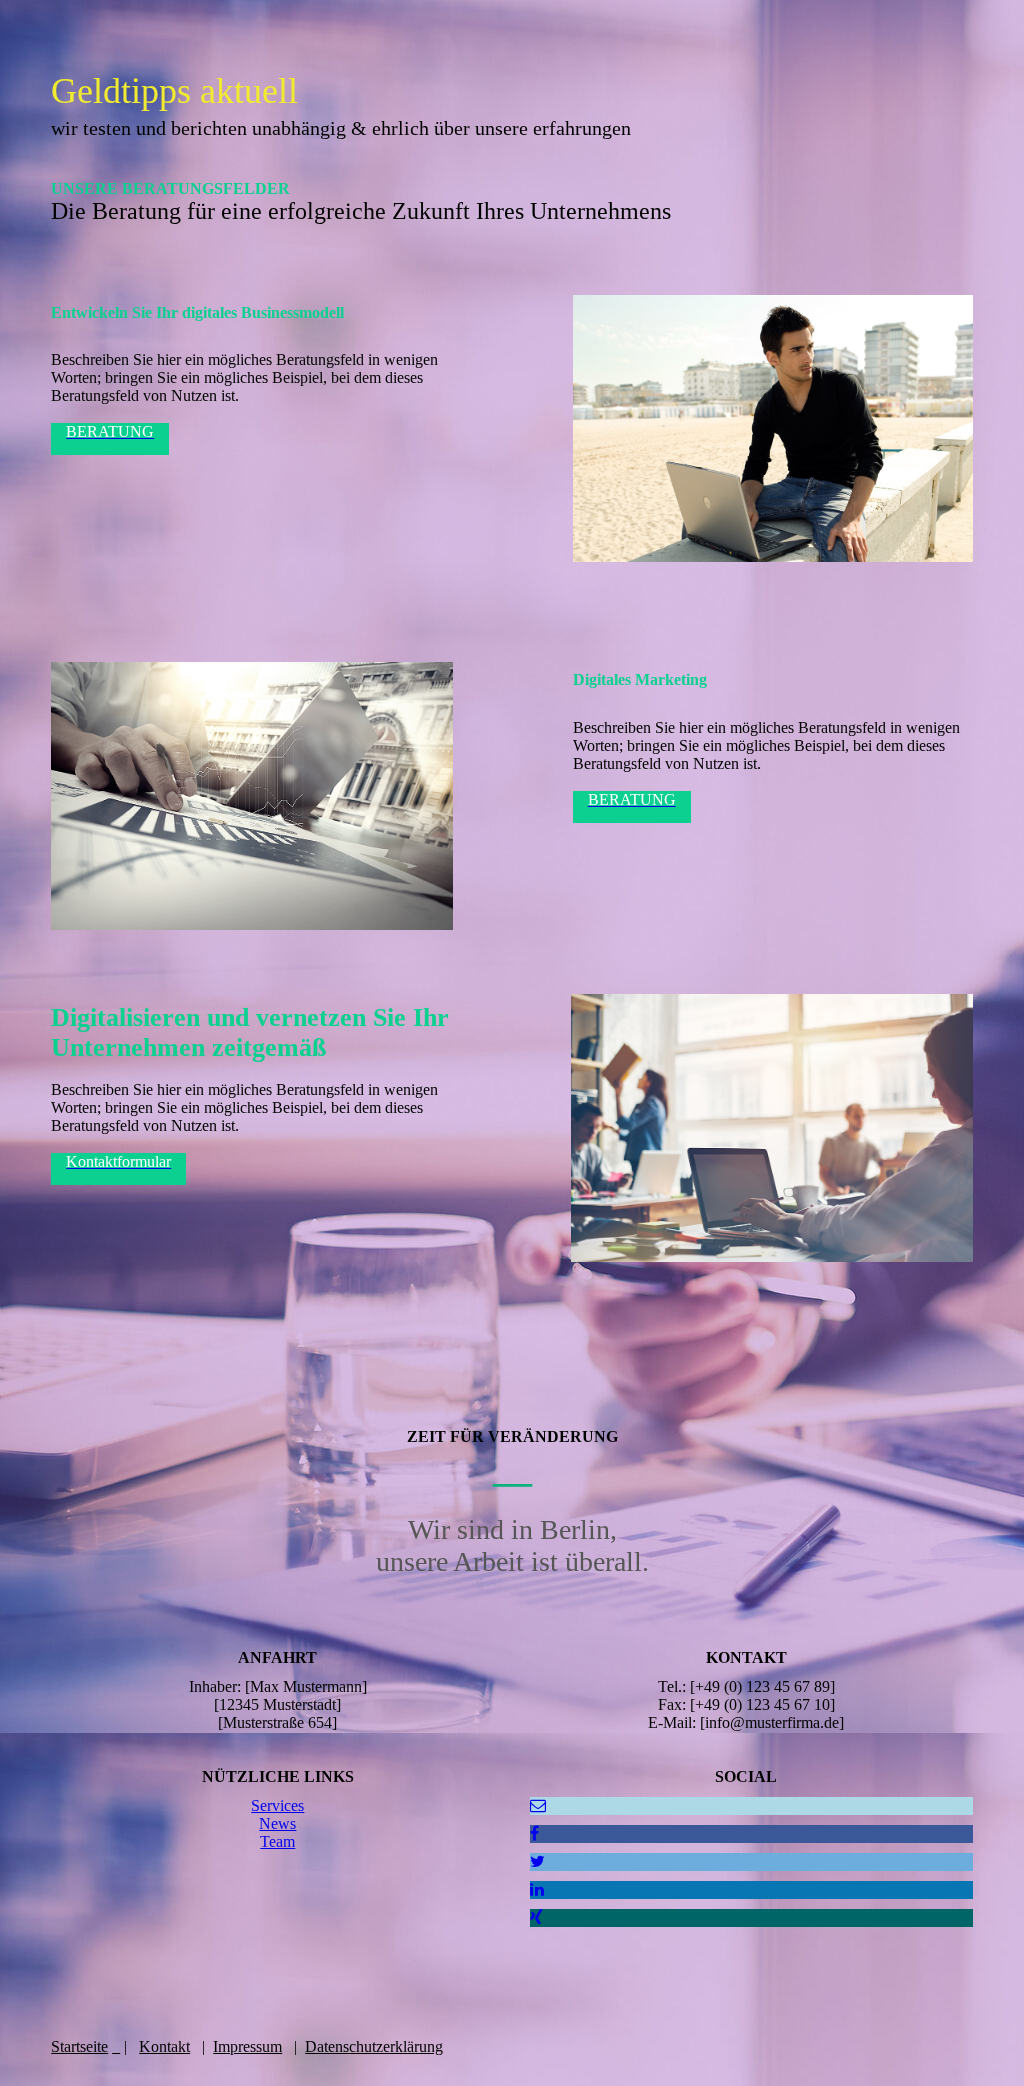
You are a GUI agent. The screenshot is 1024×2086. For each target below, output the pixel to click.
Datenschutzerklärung (374, 2046)
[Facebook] (534, 1833)
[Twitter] (537, 1861)
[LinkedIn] (537, 1889)
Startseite (79, 2046)
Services (277, 1805)
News (277, 1823)
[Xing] (536, 1917)
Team (277, 1841)
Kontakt (164, 2046)
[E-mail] (538, 1805)
